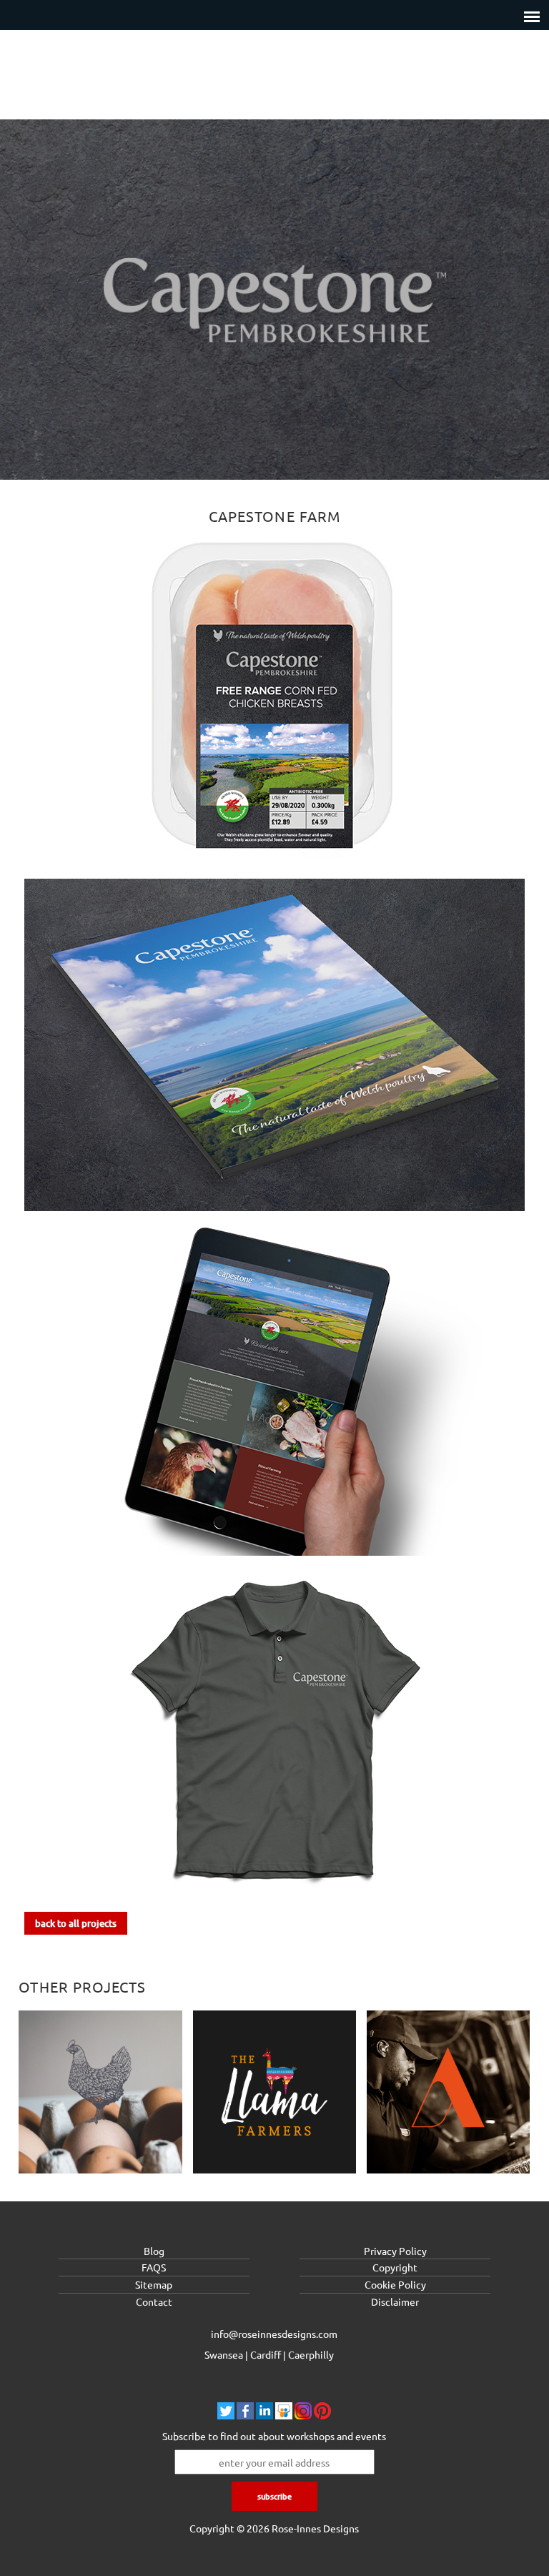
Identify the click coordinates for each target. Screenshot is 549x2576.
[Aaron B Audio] (449, 2094)
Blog (154, 2251)
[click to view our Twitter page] (226, 2415)
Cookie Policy (395, 2284)
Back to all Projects (76, 1923)
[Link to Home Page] (274, 78)
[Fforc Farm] (100, 2094)
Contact (154, 2301)
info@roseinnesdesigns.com (274, 2334)
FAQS (154, 2267)
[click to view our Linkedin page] (264, 2415)
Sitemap (154, 2284)
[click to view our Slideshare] (284, 2415)
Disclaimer (395, 2301)
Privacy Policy (395, 2251)
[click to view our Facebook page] (245, 2415)
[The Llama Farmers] (275, 2094)
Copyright (395, 2267)
